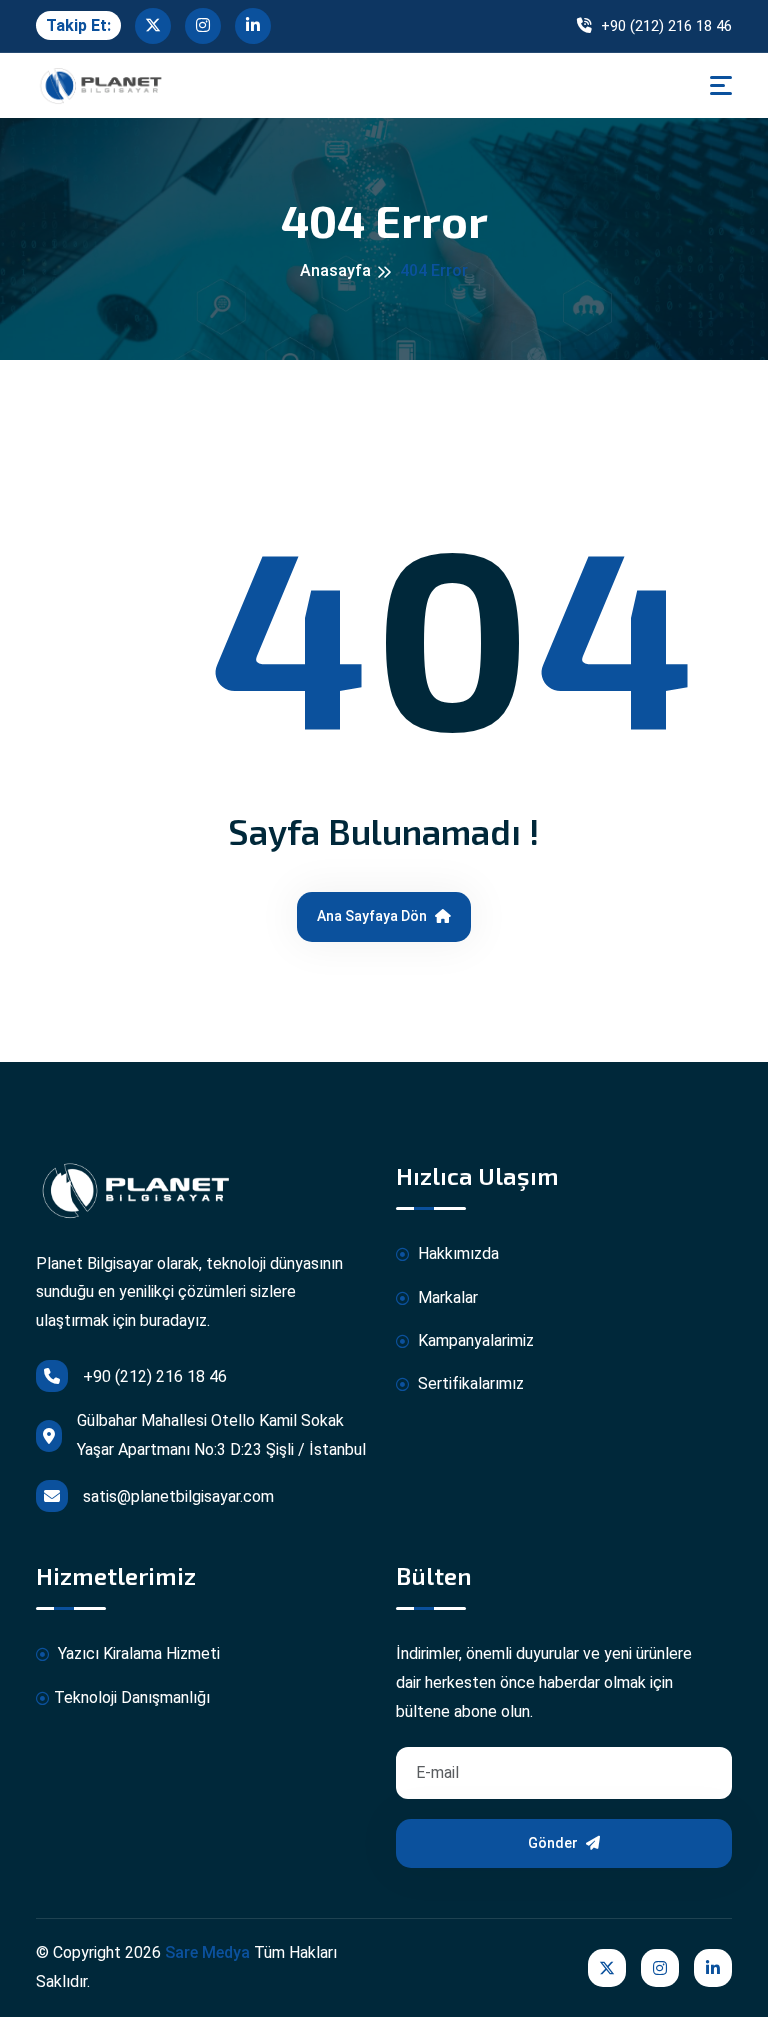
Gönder (554, 1843)
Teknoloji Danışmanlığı (132, 1697)
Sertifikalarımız (469, 1383)
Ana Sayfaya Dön (373, 916)
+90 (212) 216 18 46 (664, 26)
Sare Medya (207, 1952)
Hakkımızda (456, 1253)
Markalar (446, 1297)
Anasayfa (335, 270)
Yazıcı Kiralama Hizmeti (137, 1653)
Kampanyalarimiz (474, 1340)
